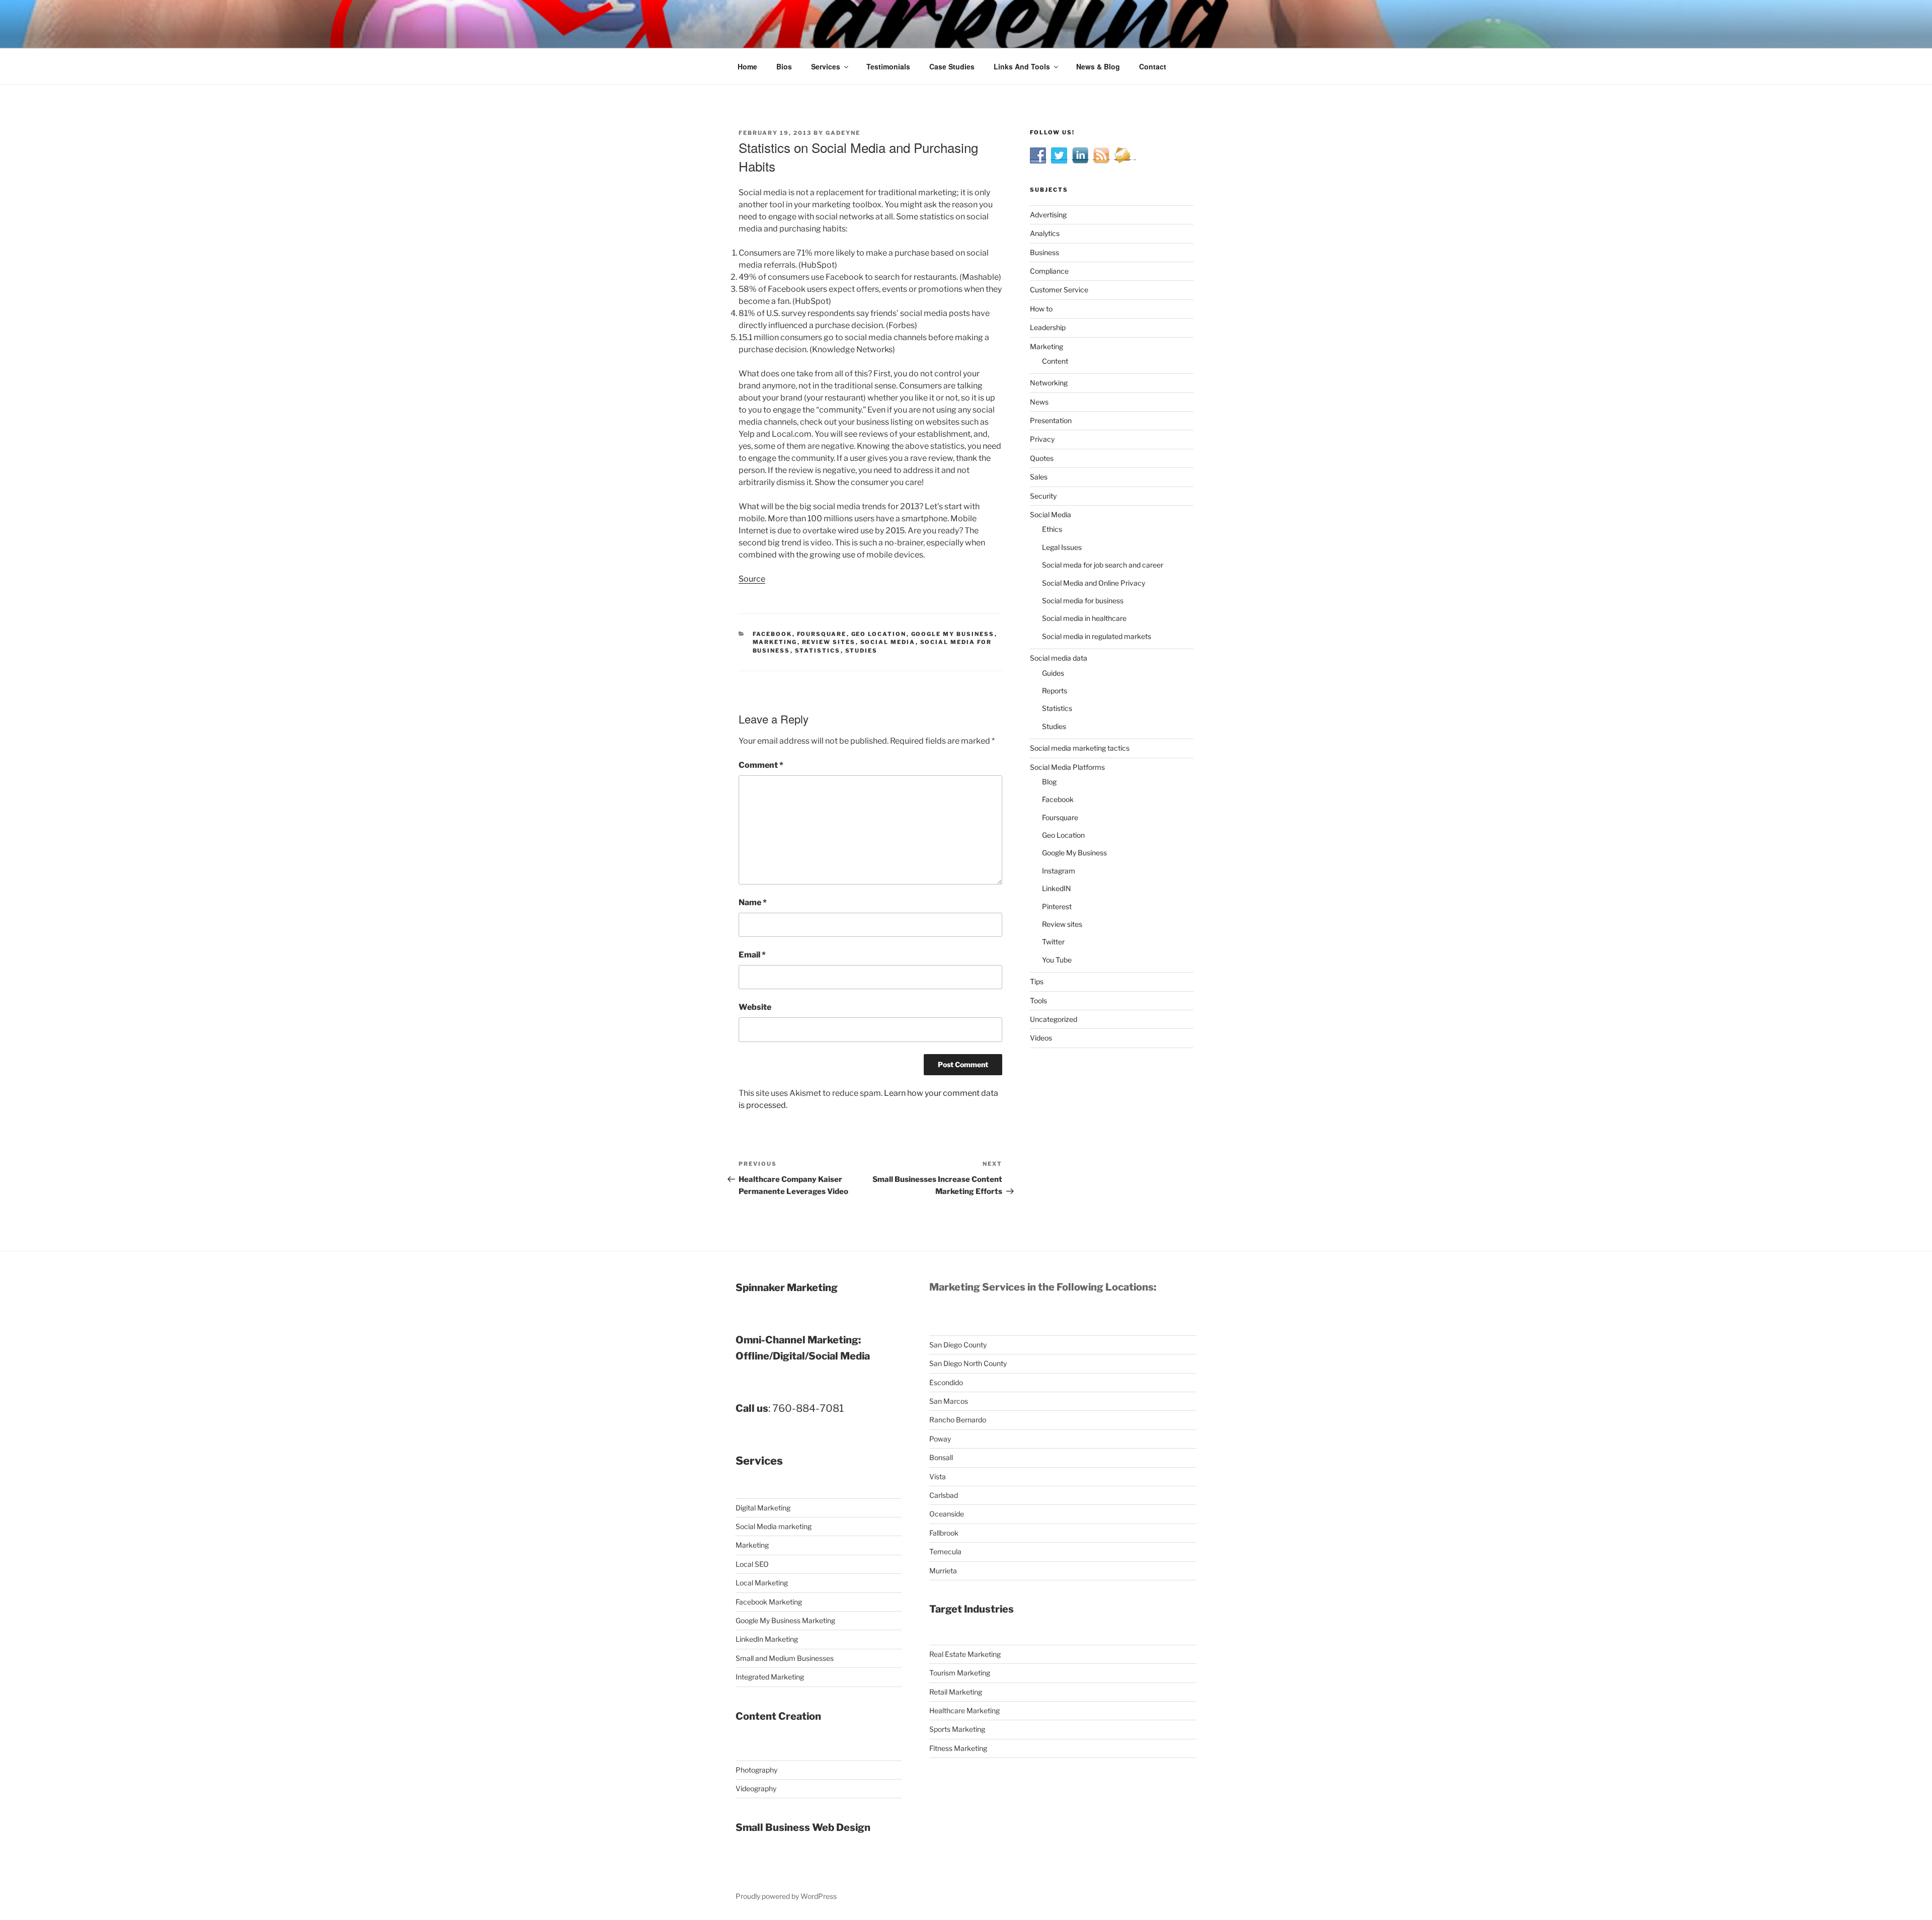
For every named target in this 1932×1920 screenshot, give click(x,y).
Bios (784, 66)
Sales (1039, 477)
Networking (1049, 383)
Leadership (1048, 327)
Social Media (888, 642)
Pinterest (1057, 906)
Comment (761, 765)
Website (755, 1007)
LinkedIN (1057, 888)
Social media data (1059, 658)
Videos (1041, 1038)
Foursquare (822, 634)
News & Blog (1098, 66)
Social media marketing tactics (1080, 748)
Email (752, 955)
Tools (1038, 1001)
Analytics (1045, 233)
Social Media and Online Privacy (1094, 583)
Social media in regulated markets (1097, 636)
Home (747, 66)
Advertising (1048, 215)
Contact (1153, 66)
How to (1041, 309)
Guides (1053, 673)
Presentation (1051, 420)
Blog (1049, 782)
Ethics (1052, 529)
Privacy (1042, 439)
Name (753, 902)
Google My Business (953, 634)
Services (826, 66)
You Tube (1057, 960)
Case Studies (952, 66)
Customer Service (1059, 290)
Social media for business (1083, 601)
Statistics (818, 651)
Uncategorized (1054, 1019)
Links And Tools (1022, 66)
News (1039, 402)
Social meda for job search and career (1103, 565)
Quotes (1042, 458)
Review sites (829, 642)
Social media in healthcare (1084, 618)
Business (1044, 252)
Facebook (773, 634)
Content (1055, 361)
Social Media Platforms (1067, 767)
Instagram (1059, 871)
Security (1043, 496)
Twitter (1053, 942)
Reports (1055, 691)
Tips (1037, 981)
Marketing (775, 642)
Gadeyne (843, 133)
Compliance (1049, 271)
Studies (862, 651)
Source (752, 579)
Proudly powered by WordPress (786, 1896)
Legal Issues (1062, 547)
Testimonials (888, 66)
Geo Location (879, 634)
